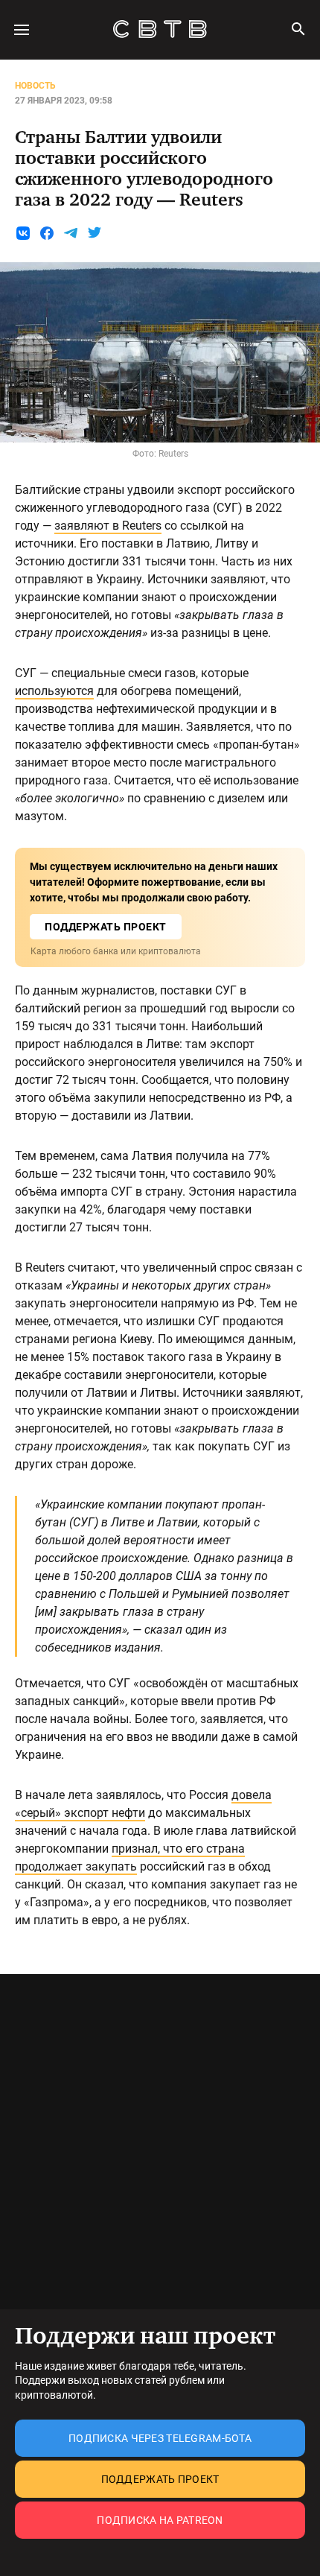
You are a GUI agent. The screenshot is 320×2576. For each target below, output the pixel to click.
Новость (35, 86)
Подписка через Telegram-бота (160, 2438)
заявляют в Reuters (108, 526)
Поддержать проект (160, 2479)
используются (54, 691)
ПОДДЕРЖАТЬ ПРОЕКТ (106, 927)
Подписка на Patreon (160, 2520)
